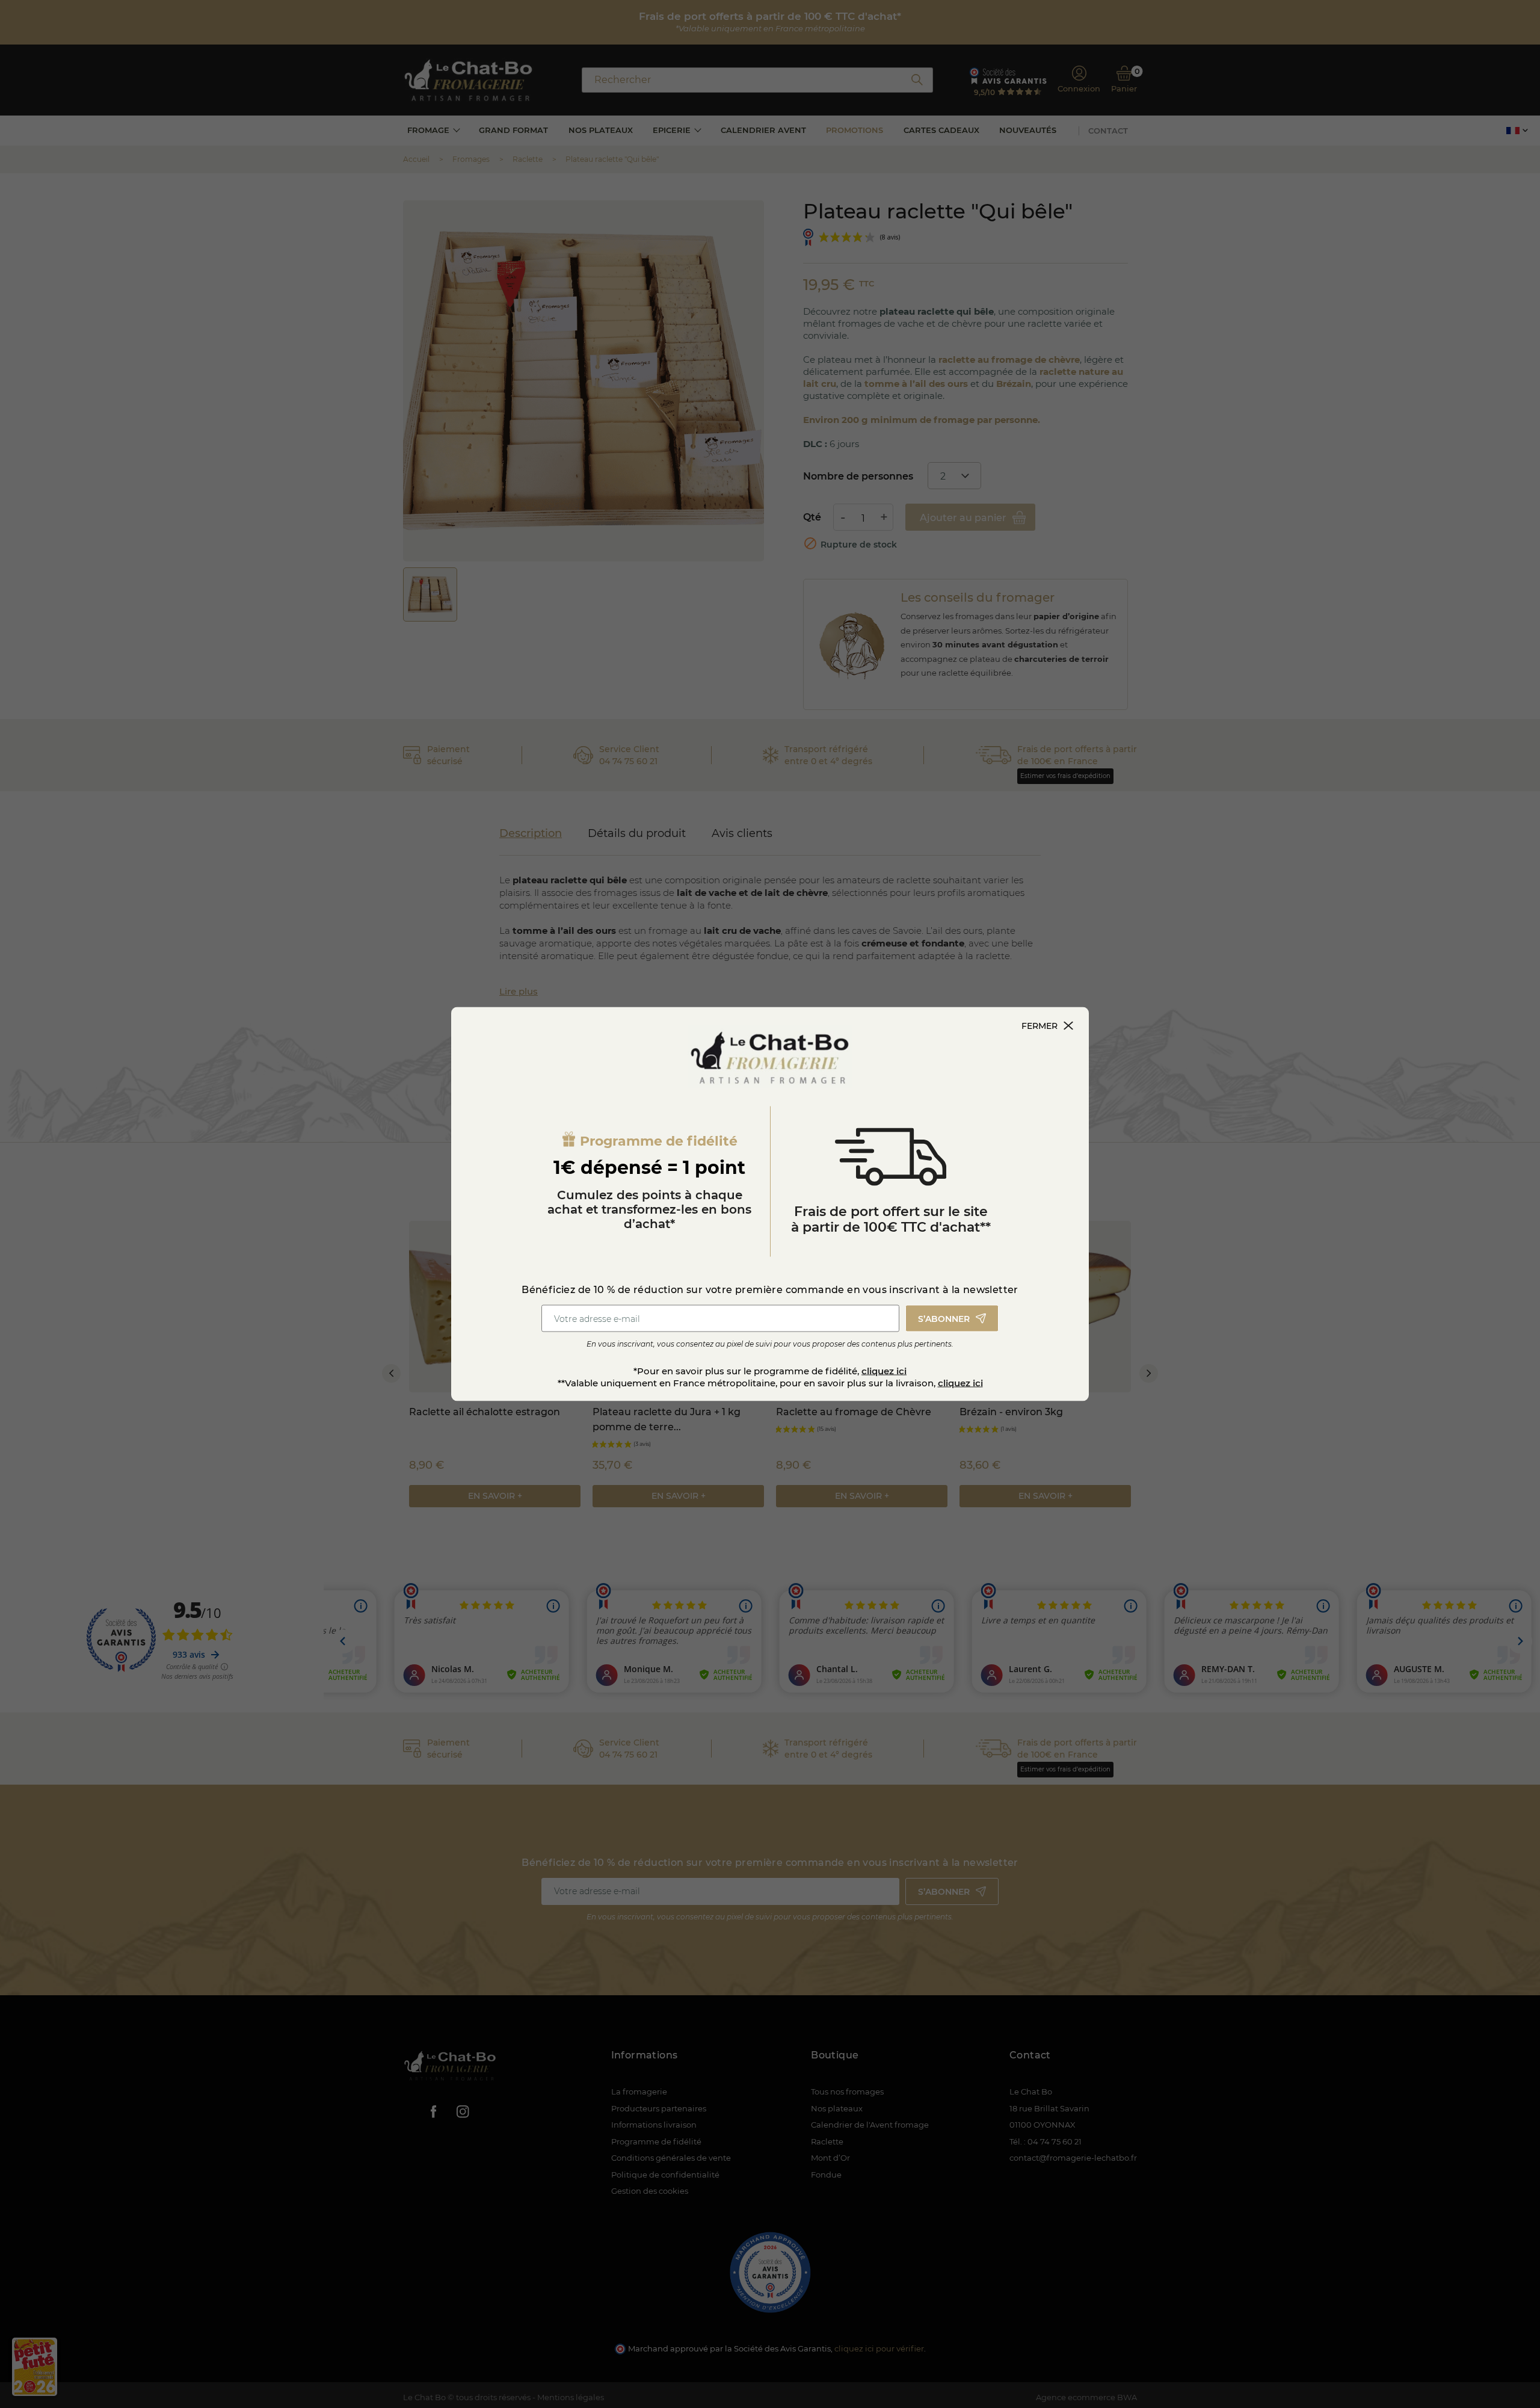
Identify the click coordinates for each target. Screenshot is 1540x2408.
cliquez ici (884, 1371)
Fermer (1039, 1026)
